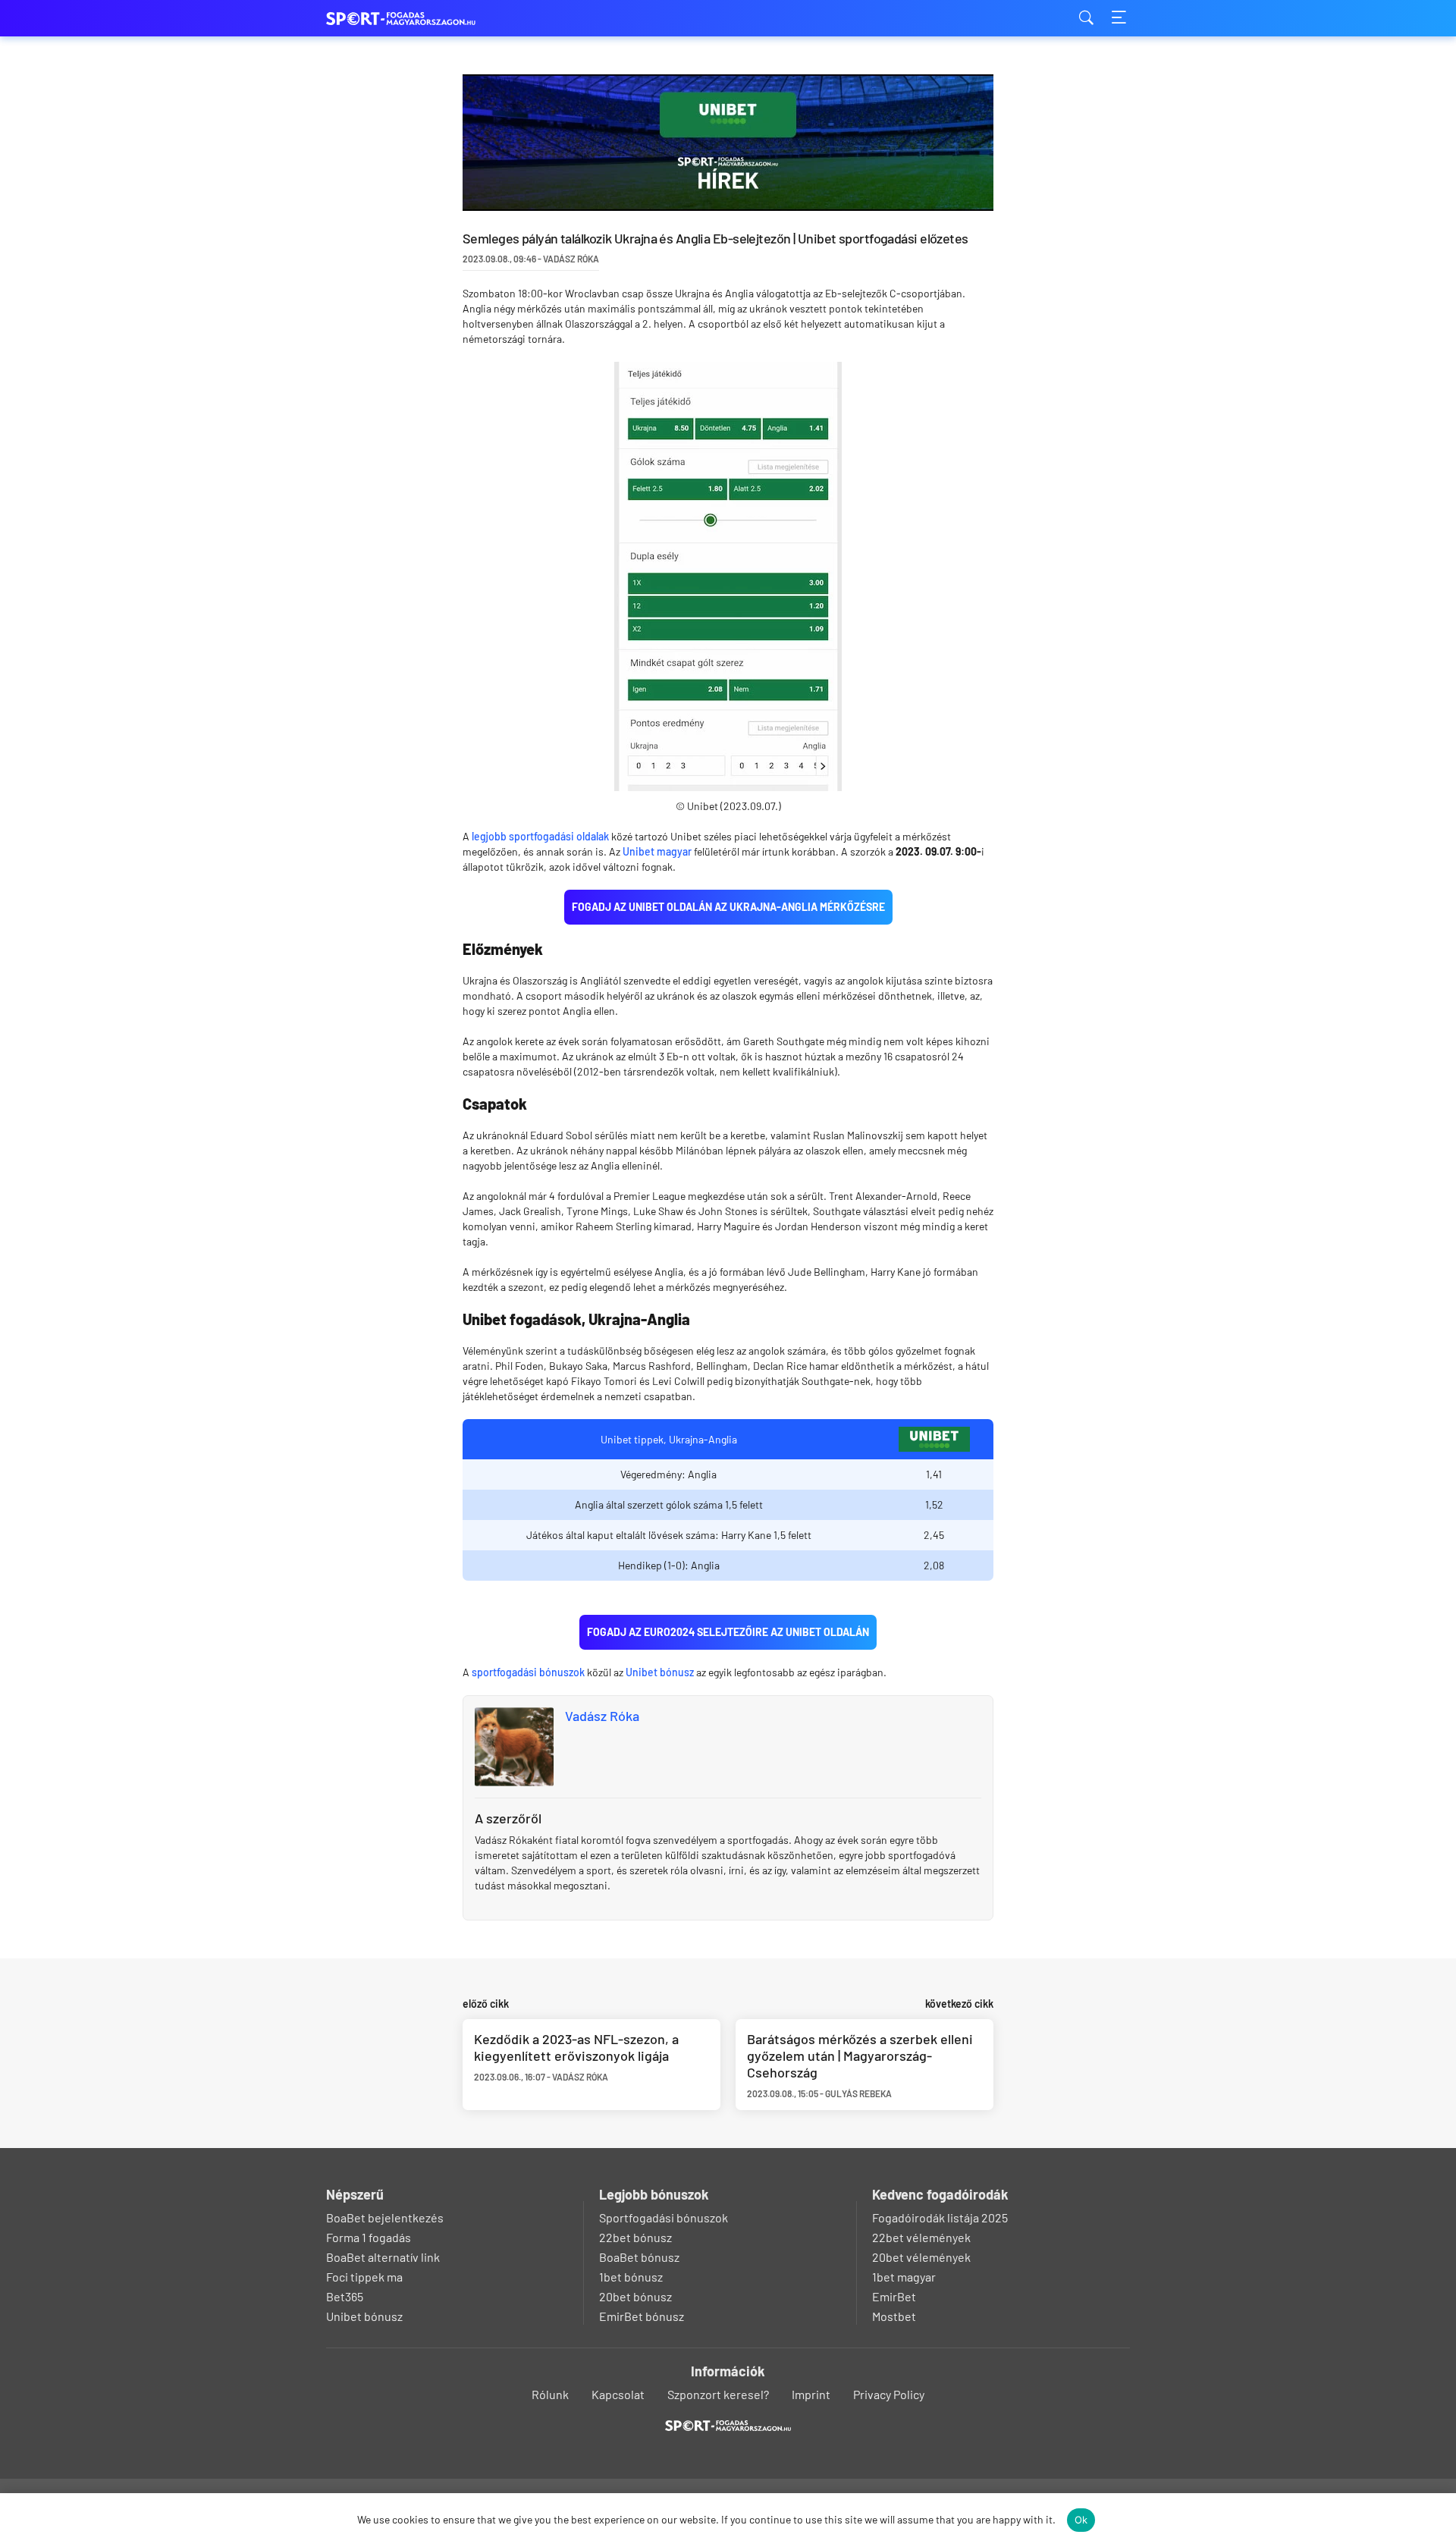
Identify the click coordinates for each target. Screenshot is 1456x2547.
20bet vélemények (921, 2257)
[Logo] (728, 2426)
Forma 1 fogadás (369, 2237)
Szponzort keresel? (718, 2394)
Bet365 (345, 2296)
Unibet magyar (657, 851)
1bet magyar (904, 2277)
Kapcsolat (618, 2394)
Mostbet (894, 2316)
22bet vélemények (921, 2237)
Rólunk (550, 2394)
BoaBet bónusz (639, 2257)
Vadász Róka (602, 1716)
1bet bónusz (631, 2277)
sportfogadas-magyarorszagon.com (402, 19)
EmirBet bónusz (642, 2316)
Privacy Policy (889, 2394)
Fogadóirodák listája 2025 (940, 2217)
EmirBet (894, 2296)
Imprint (811, 2394)
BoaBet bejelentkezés (385, 2217)
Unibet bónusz (660, 1672)
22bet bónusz (635, 2237)
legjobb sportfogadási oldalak (540, 836)
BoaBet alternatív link (383, 2257)
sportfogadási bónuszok (528, 1672)
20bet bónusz (635, 2296)
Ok (1081, 2520)
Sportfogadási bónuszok (664, 2217)
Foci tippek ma (364, 2277)
